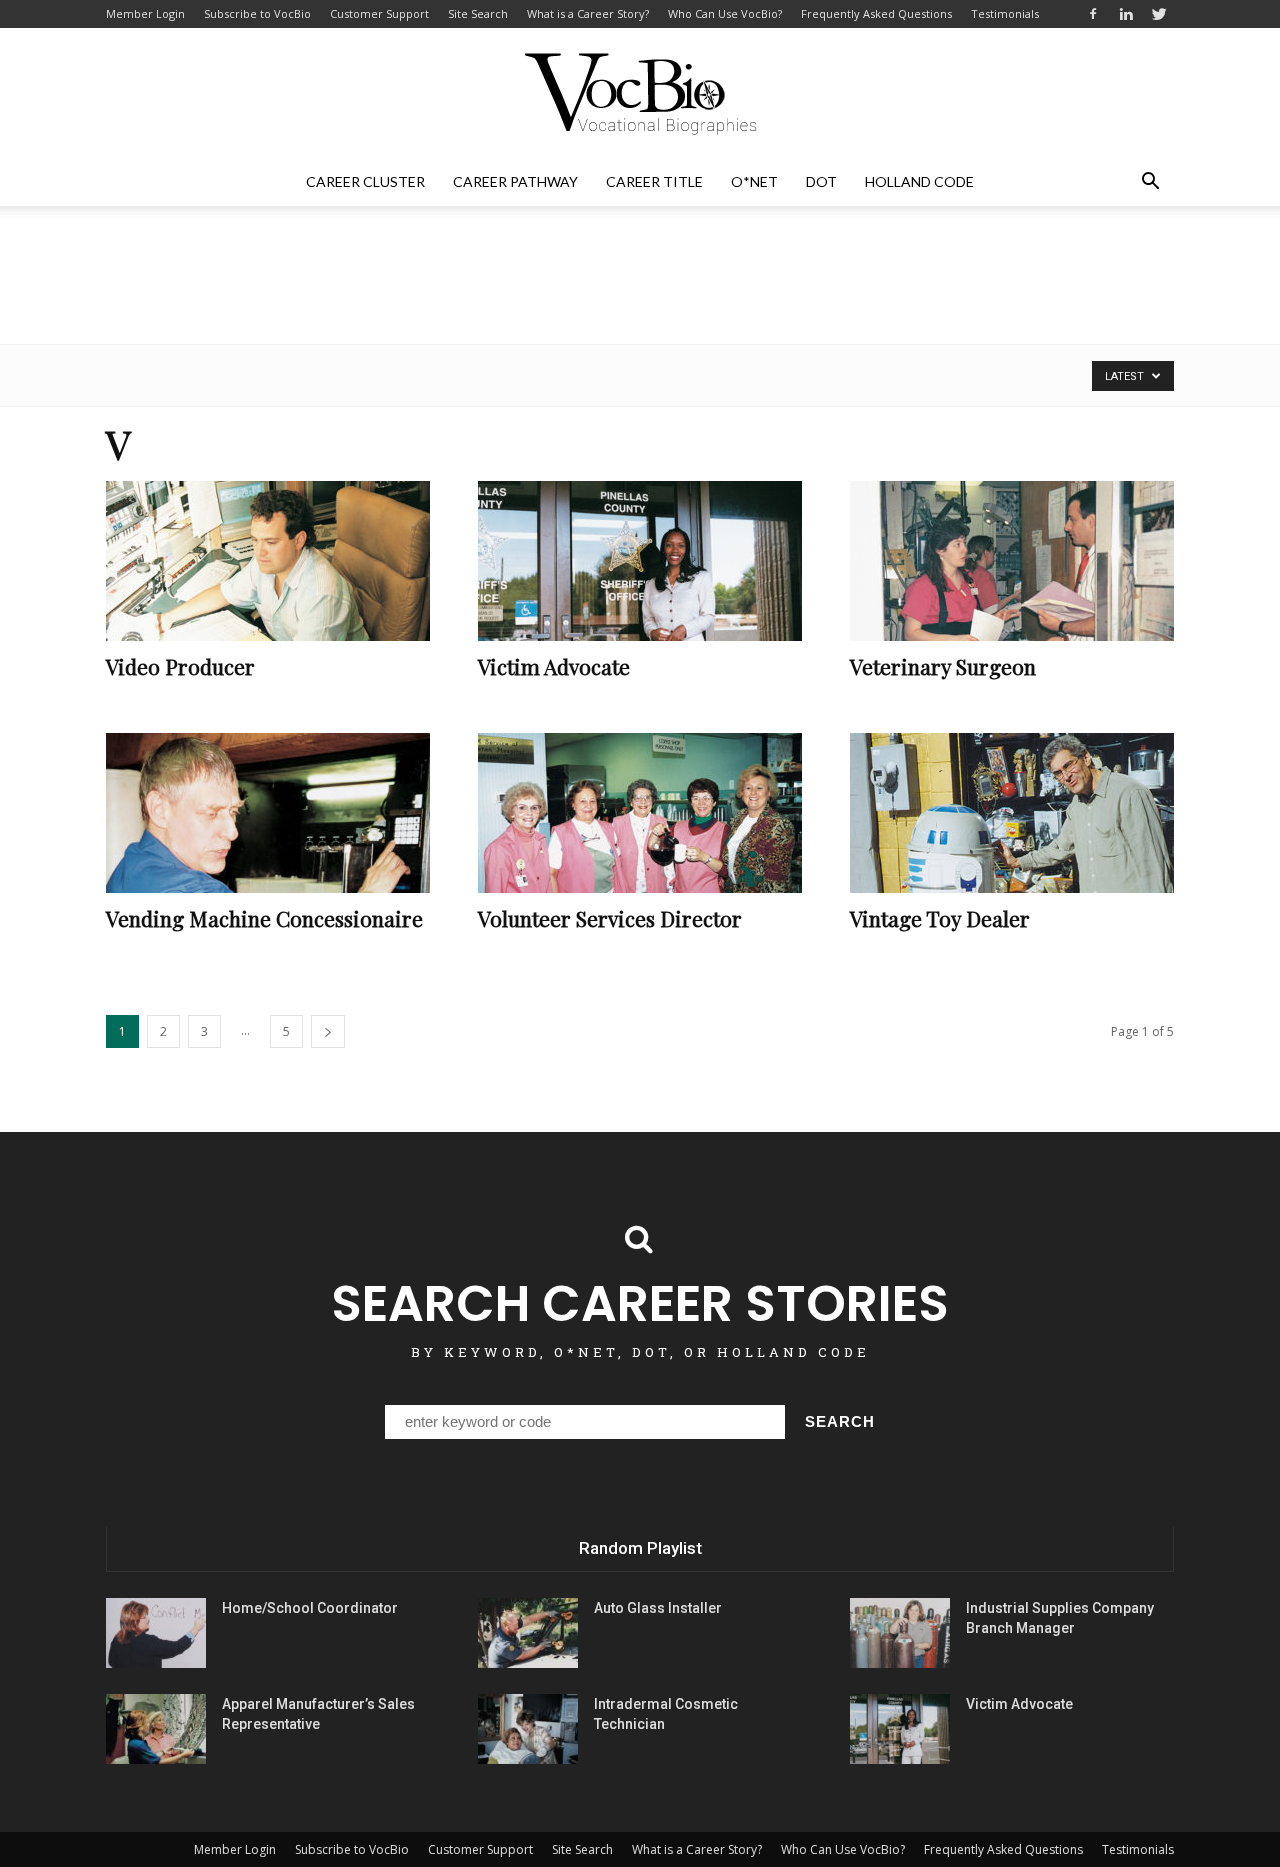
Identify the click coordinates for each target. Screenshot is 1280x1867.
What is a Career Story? (588, 13)
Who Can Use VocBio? (725, 13)
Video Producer (180, 666)
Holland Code (919, 181)
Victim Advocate (554, 666)
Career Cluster (365, 181)
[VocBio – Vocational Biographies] (640, 94)
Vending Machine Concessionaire (264, 918)
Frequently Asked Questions (876, 13)
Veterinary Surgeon (943, 666)
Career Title (654, 181)
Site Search (478, 13)
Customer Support (379, 13)
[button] (1150, 182)
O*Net (754, 181)
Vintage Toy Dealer (940, 918)
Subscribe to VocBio (257, 13)
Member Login (145, 13)
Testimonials (1005, 13)
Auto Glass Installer (658, 1608)
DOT (821, 181)
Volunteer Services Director (610, 918)
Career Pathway (515, 181)
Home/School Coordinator (310, 1608)
